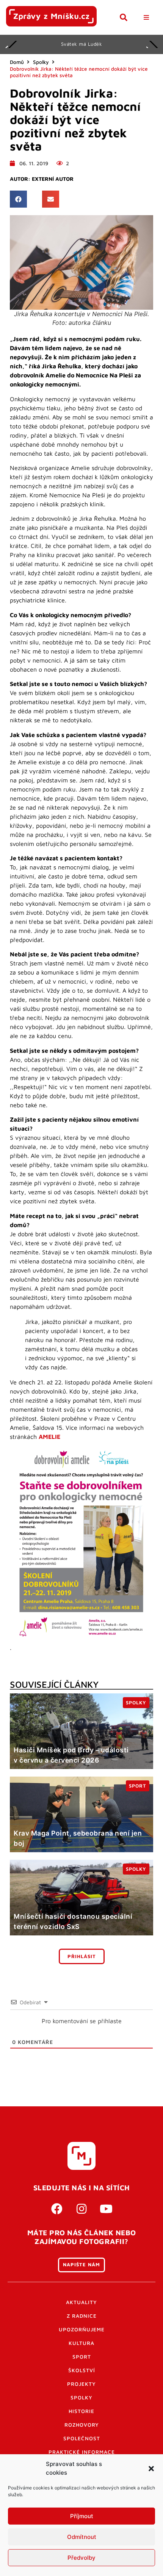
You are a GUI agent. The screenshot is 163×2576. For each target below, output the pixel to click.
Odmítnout (82, 2537)
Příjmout (82, 2516)
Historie (81, 2411)
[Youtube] (106, 2209)
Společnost (82, 2438)
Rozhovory (82, 2425)
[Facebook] (57, 2209)
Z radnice (82, 2316)
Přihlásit (82, 1956)
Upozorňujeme (82, 2329)
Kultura (81, 2343)
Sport (82, 2357)
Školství (82, 2370)
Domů (17, 62)
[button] (151, 2469)
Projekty (81, 2384)
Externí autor (53, 179)
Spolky (41, 62)
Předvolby (81, 2558)
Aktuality (81, 2302)
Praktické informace (82, 2452)
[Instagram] (81, 2209)
